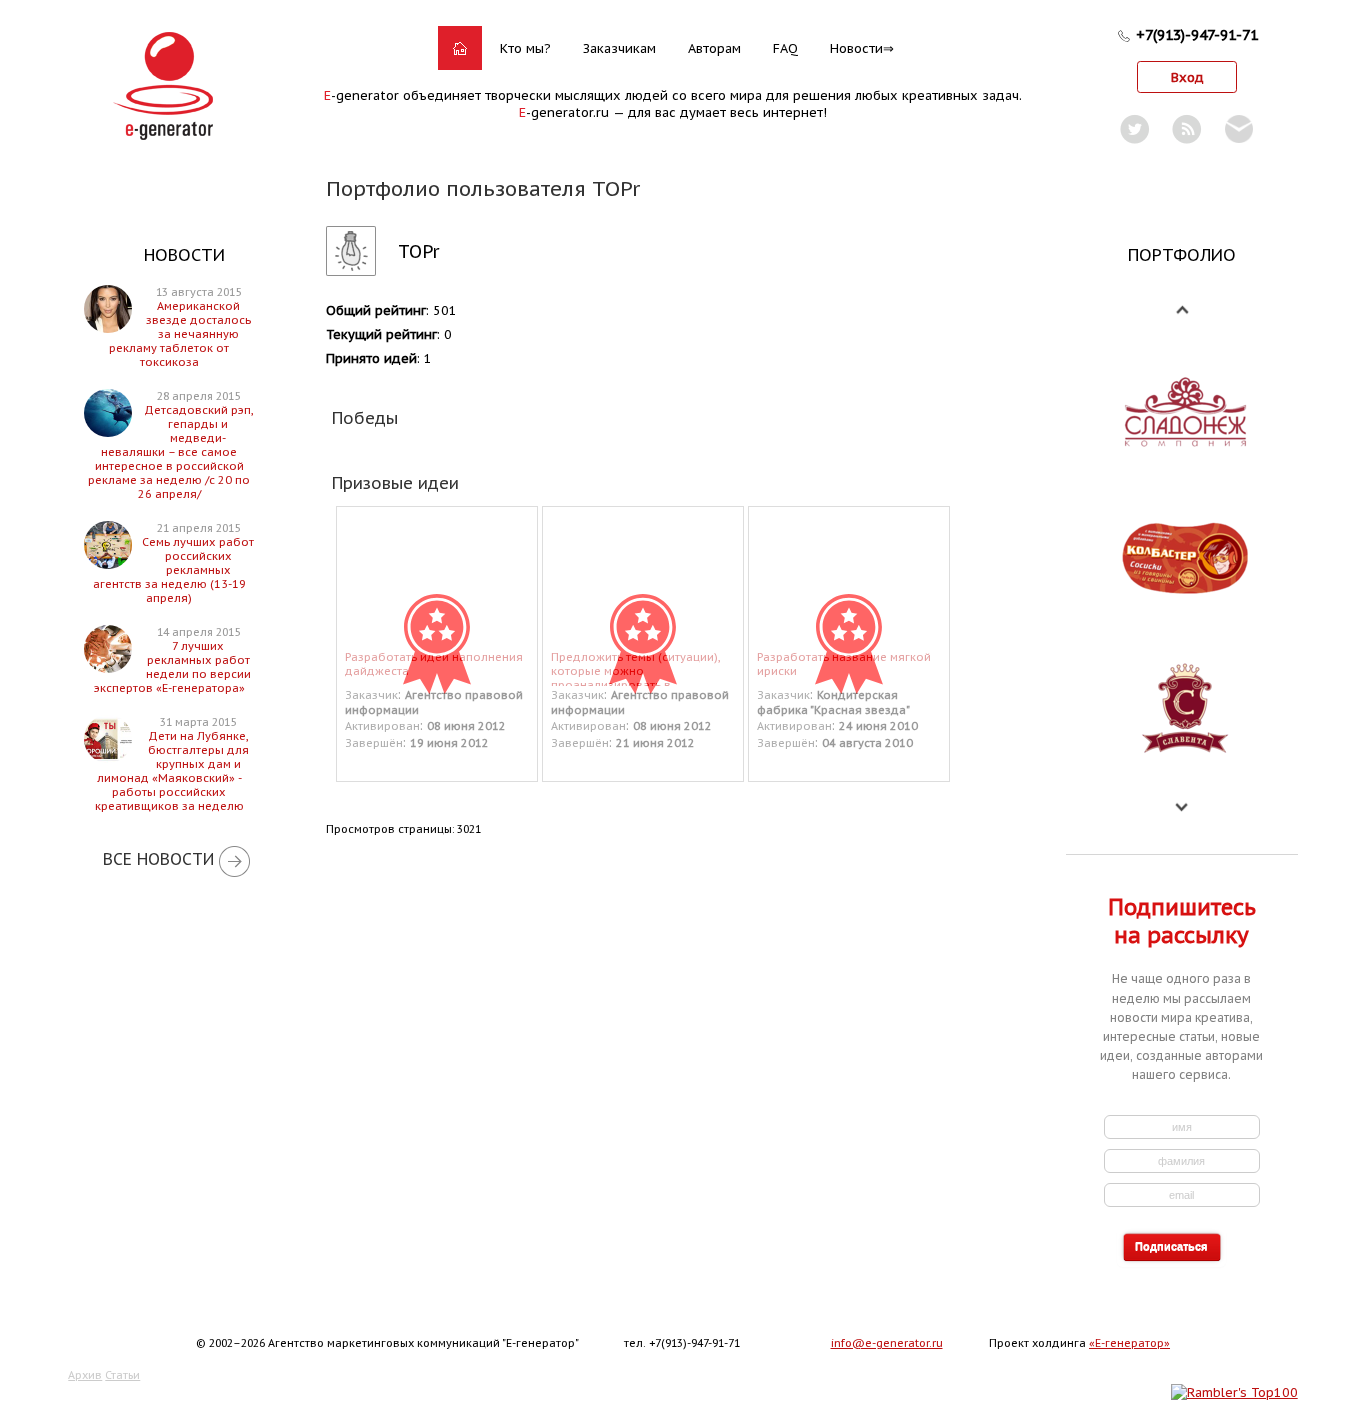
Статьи (122, 1375)
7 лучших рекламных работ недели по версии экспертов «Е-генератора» (172, 667)
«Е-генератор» (1129, 1343)
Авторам (714, 48)
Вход (1187, 77)
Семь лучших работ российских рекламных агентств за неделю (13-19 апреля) (174, 570)
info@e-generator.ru (887, 1343)
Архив (85, 1375)
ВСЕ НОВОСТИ (158, 859)
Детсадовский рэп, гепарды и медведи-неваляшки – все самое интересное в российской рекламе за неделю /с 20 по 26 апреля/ (170, 452)
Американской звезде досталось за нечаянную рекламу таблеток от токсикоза (180, 334)
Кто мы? (525, 48)
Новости (856, 48)
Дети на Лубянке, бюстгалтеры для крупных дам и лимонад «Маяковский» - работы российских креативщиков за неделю (172, 771)
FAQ (785, 48)
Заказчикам (619, 48)
